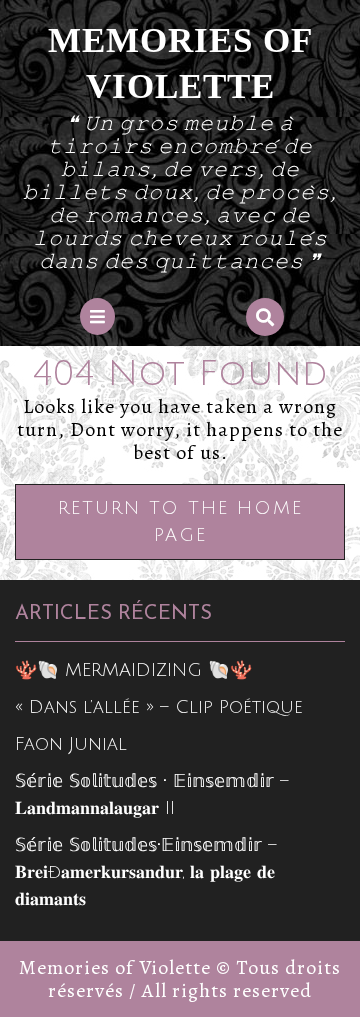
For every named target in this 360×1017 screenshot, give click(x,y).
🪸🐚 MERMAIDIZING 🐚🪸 (133, 670)
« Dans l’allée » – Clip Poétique (159, 707)
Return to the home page (180, 529)
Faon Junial (71, 744)
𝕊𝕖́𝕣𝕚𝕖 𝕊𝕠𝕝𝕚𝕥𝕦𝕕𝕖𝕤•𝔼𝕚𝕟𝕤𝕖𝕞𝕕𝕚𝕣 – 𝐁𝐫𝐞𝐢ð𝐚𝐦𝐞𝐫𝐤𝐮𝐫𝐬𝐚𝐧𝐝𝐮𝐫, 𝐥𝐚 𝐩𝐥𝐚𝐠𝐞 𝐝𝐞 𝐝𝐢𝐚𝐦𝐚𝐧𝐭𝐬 (146, 872)
